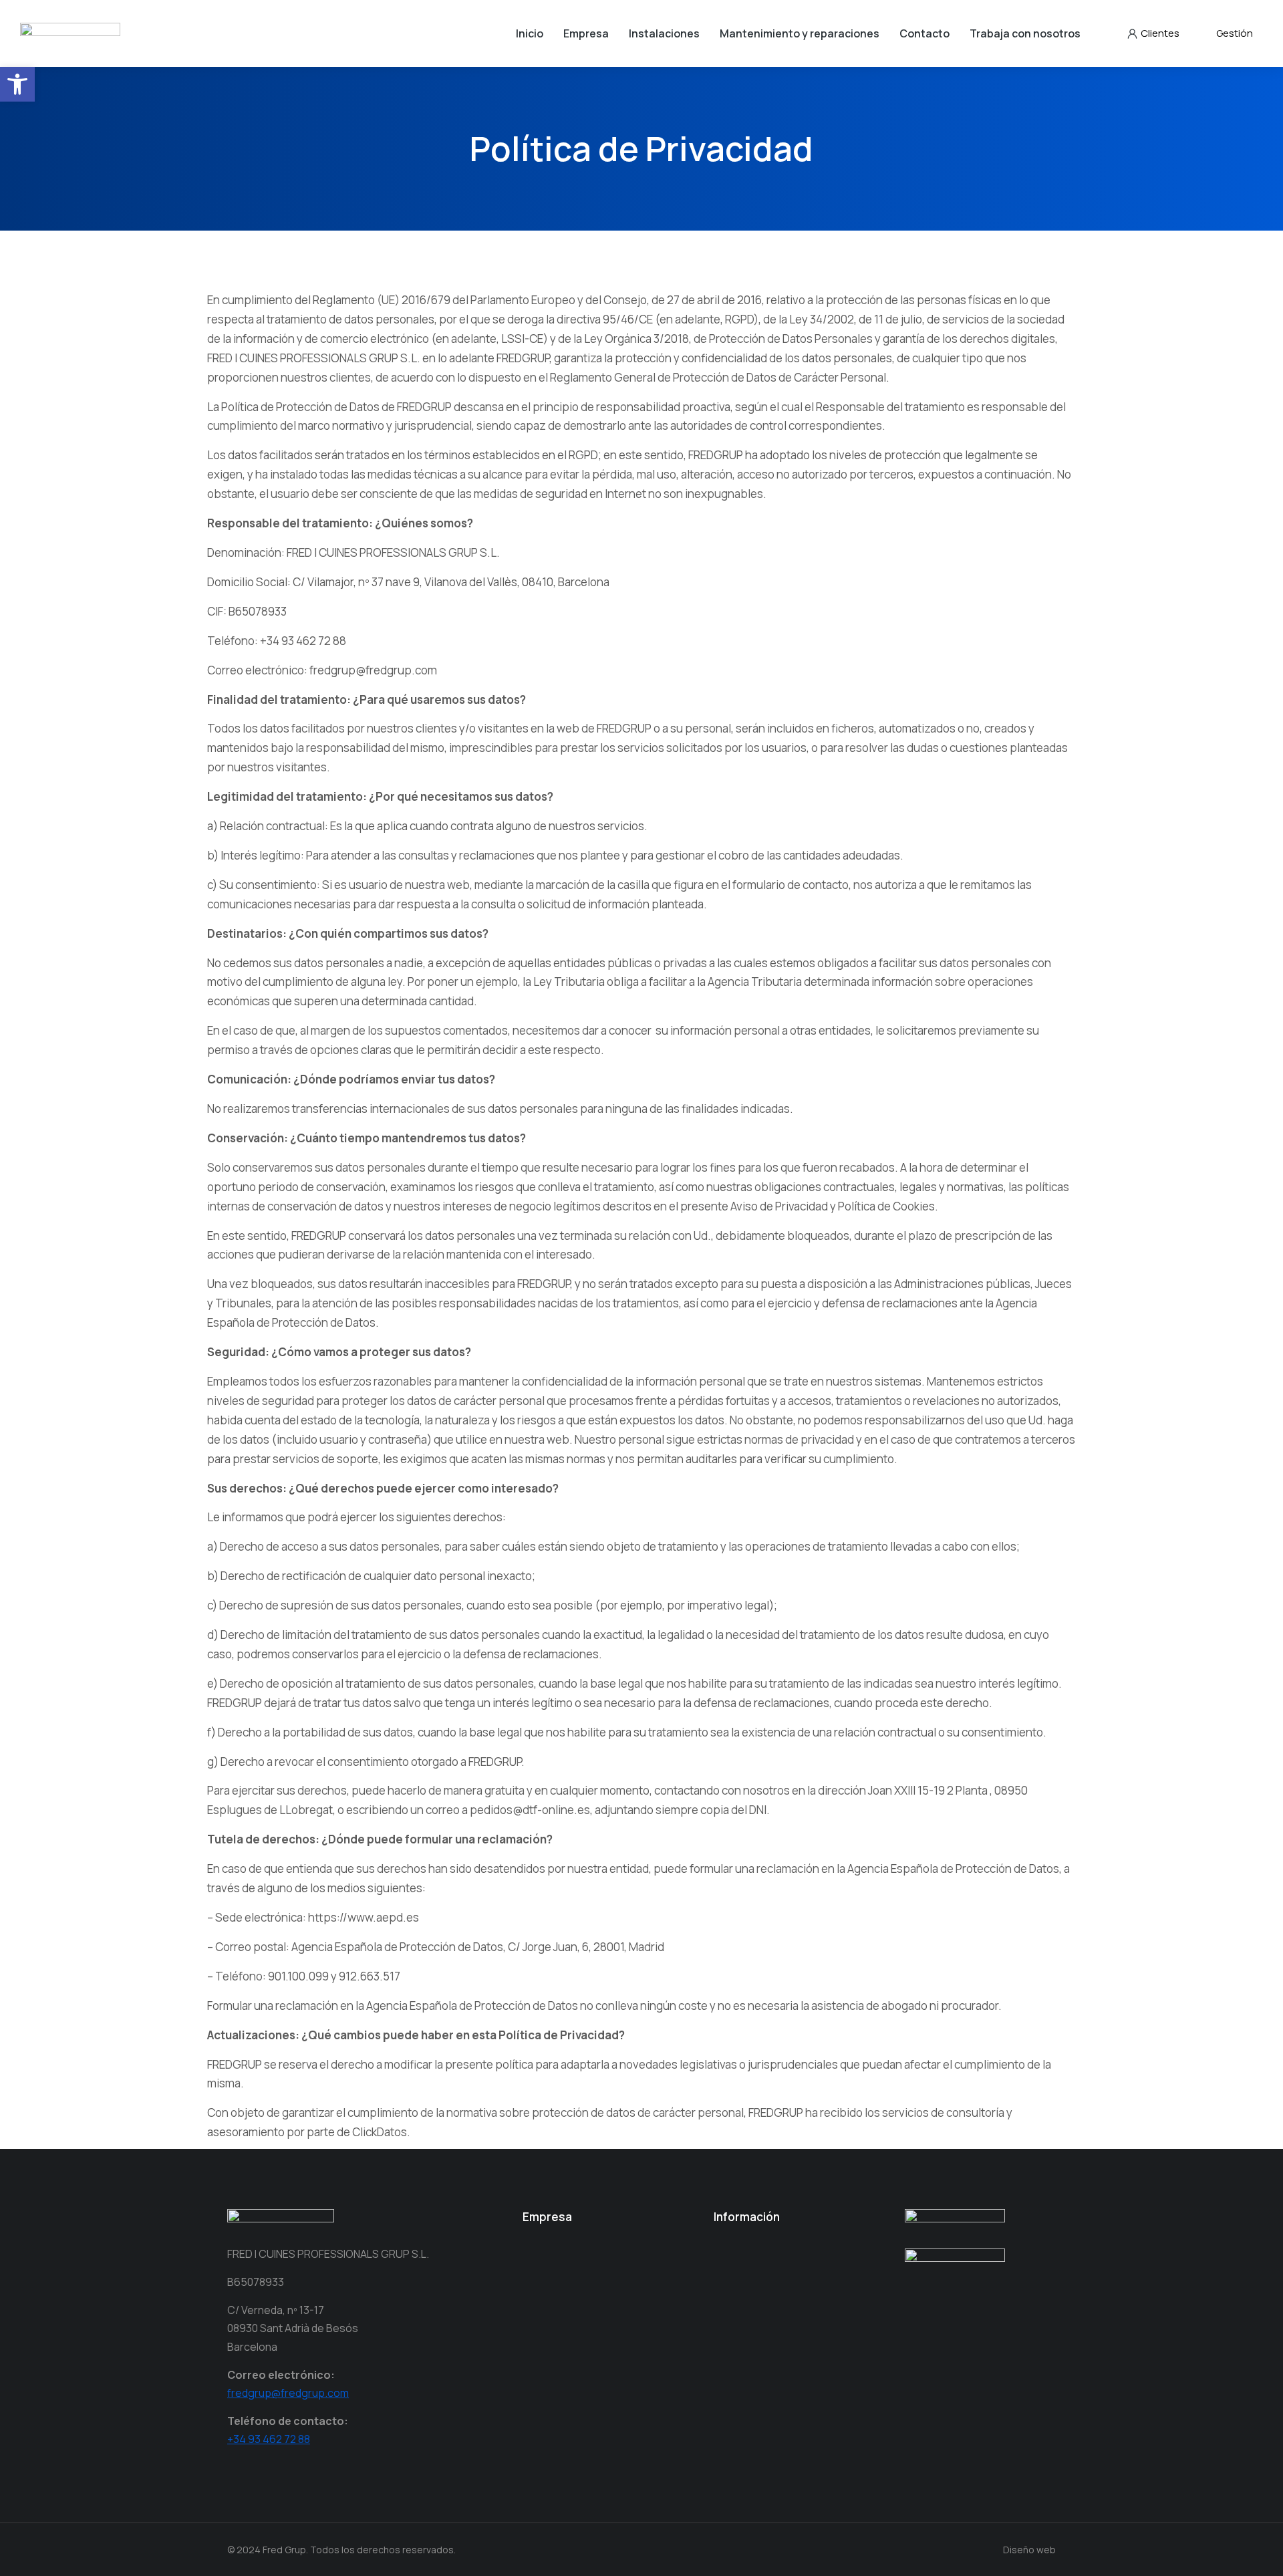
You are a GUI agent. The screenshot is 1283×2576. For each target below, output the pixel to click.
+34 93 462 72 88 (269, 2439)
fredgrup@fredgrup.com (288, 2393)
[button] (17, 84)
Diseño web (1029, 2550)
